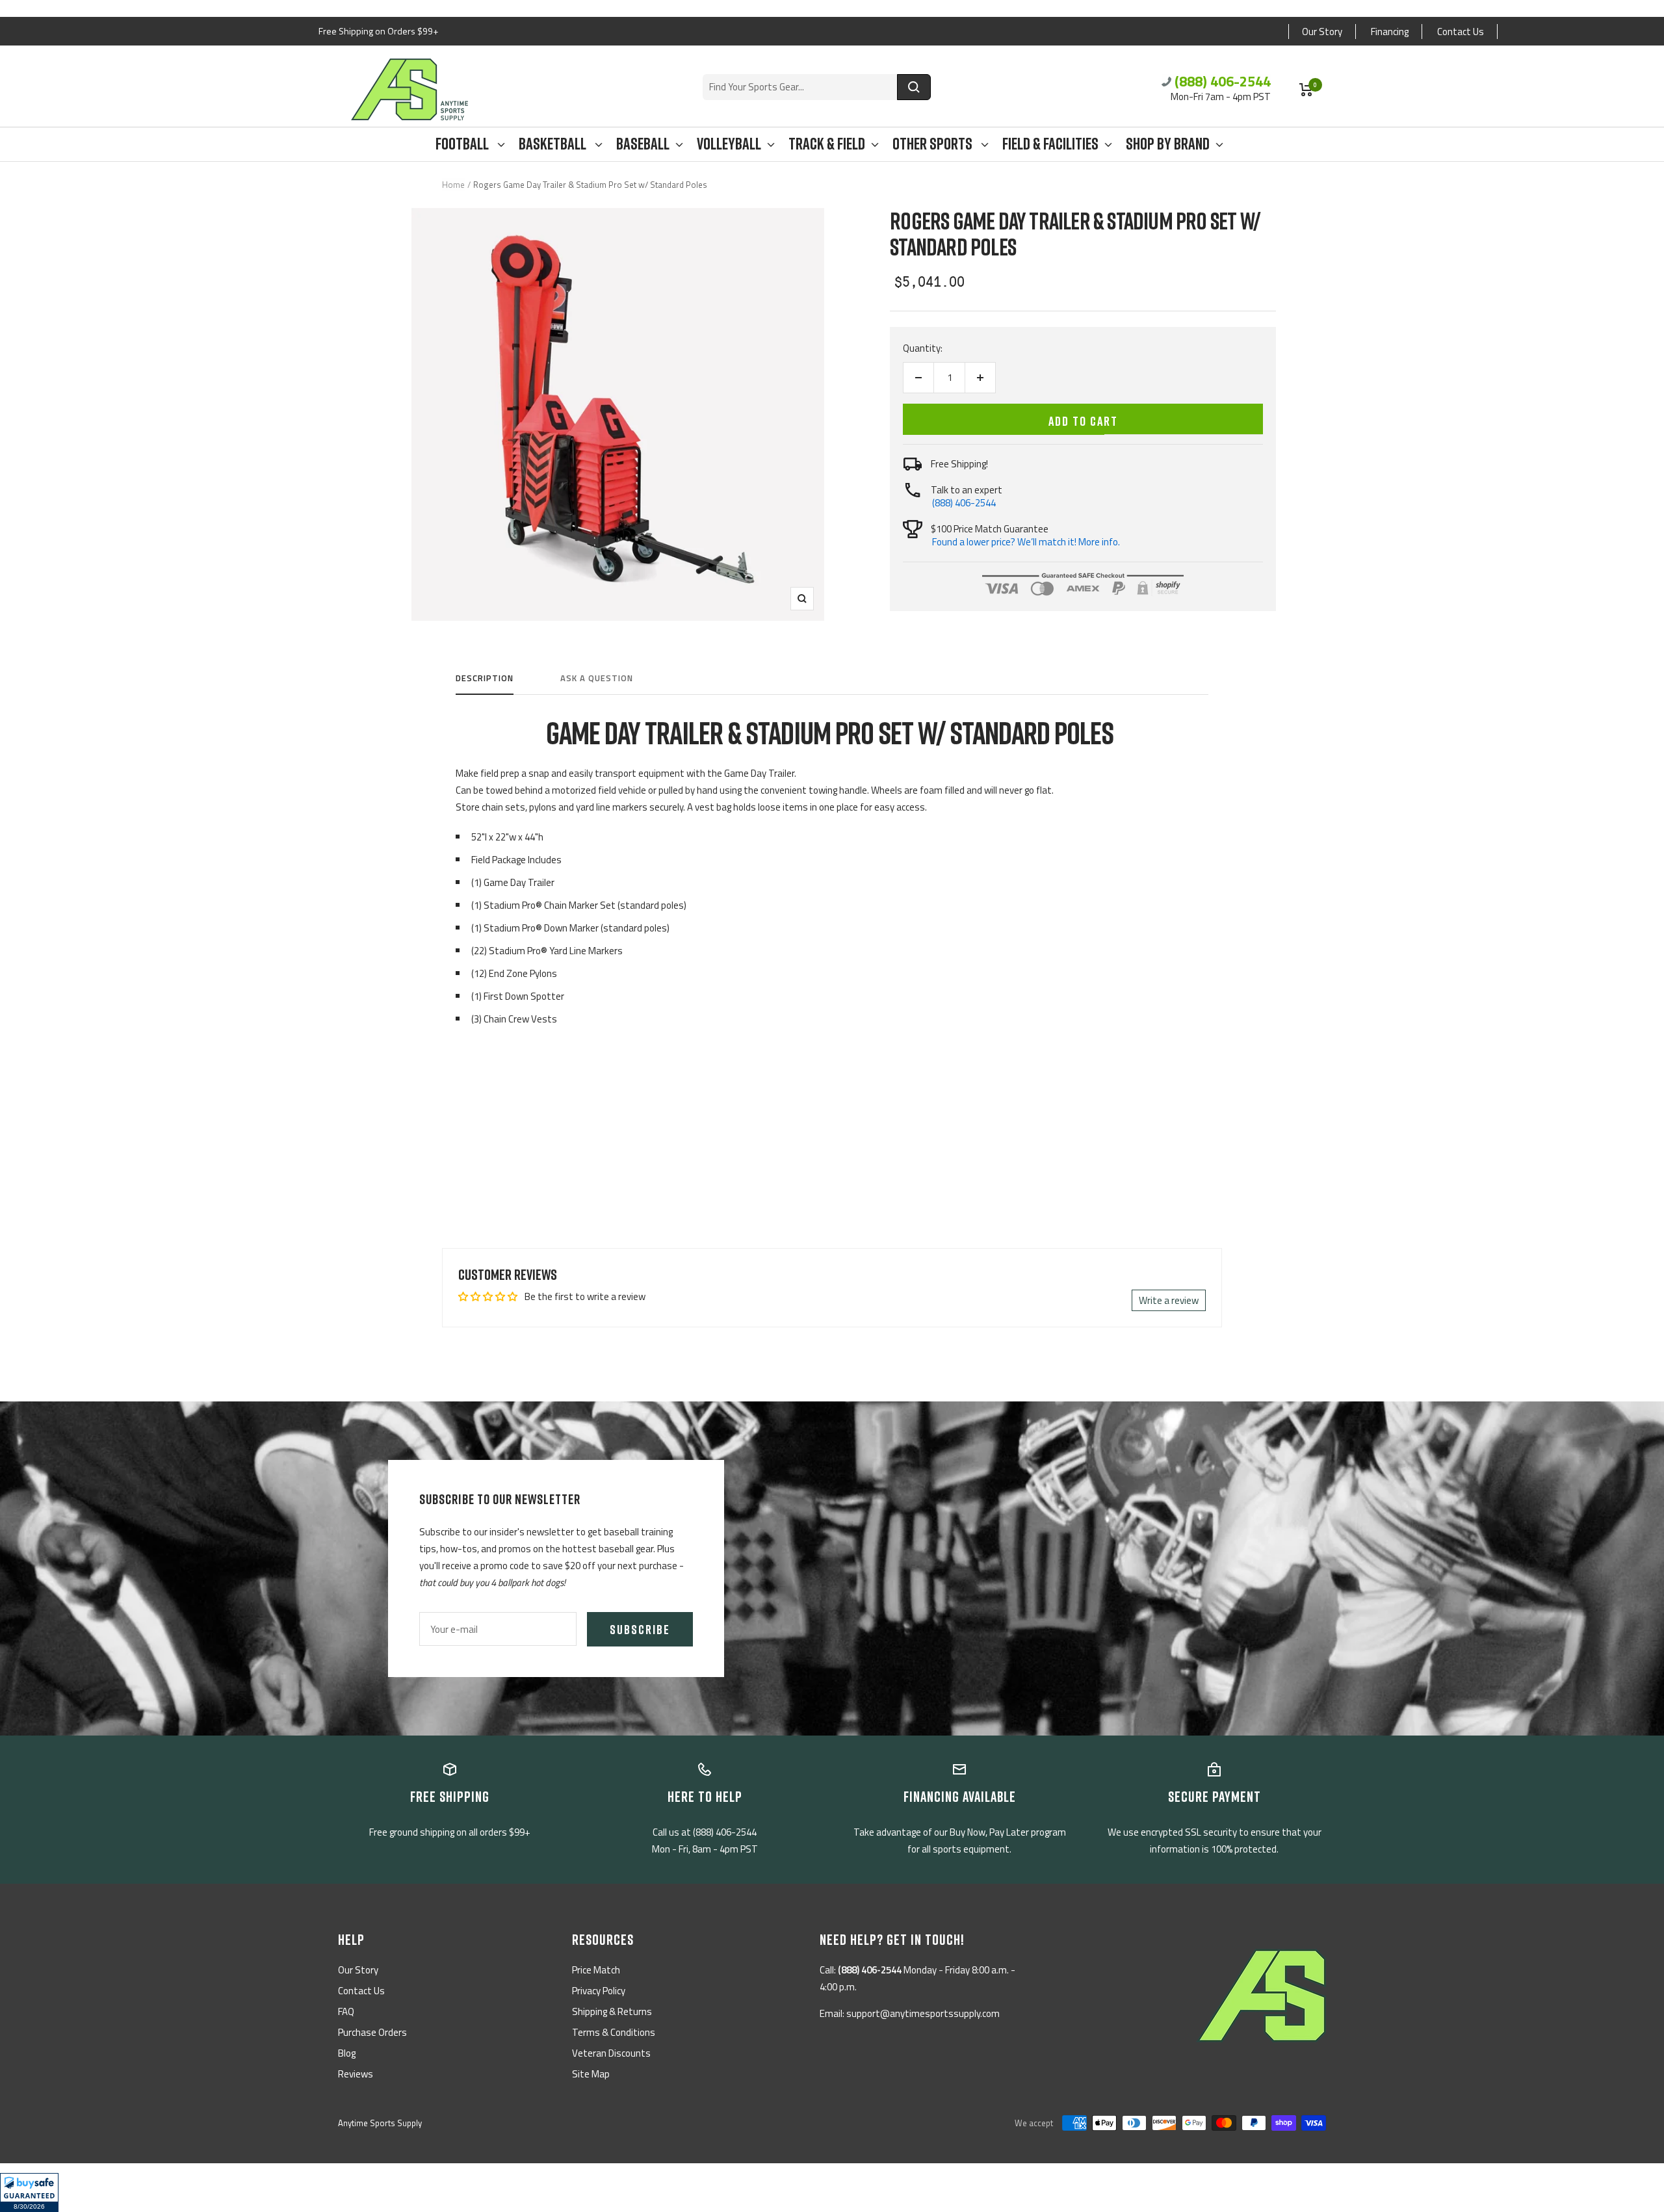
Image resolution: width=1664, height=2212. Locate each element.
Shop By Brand (1168, 144)
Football (463, 144)
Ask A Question (597, 679)
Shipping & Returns (612, 2011)
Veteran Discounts (611, 2053)
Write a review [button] (1169, 1300)
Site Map (591, 2074)
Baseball (643, 144)
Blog (347, 2053)
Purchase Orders (372, 2032)
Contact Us (1461, 32)
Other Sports (934, 144)
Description (485, 679)
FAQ (346, 2011)
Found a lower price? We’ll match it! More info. (1026, 542)
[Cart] (1306, 90)
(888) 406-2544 (1223, 81)
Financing (1390, 32)
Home (453, 185)
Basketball (554, 144)
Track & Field (827, 144)
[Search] (914, 87)
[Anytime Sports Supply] (409, 89)
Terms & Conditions (614, 2032)
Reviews (356, 2074)
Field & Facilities (1050, 144)
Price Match (596, 1970)
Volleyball (729, 144)
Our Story (1322, 32)
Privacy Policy (599, 1991)
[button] (29, 2192)
